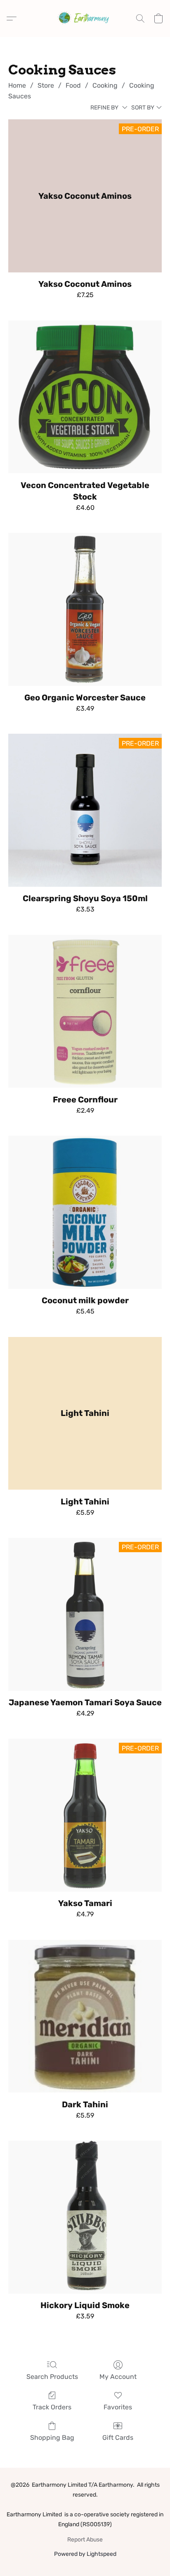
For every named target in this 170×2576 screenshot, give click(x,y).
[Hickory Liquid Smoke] (85, 2217)
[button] (85, 19)
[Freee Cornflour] (85, 1011)
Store (46, 85)
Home (17, 85)
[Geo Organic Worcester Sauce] (85, 609)
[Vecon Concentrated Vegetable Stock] (85, 397)
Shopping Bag (52, 2438)
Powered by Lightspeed (85, 2554)
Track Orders (52, 2407)
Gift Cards (118, 2438)
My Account (118, 2377)
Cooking (105, 85)
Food (73, 85)
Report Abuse (85, 2540)
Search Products (52, 2377)
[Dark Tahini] (85, 2016)
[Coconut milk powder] (85, 1212)
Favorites (118, 2407)
